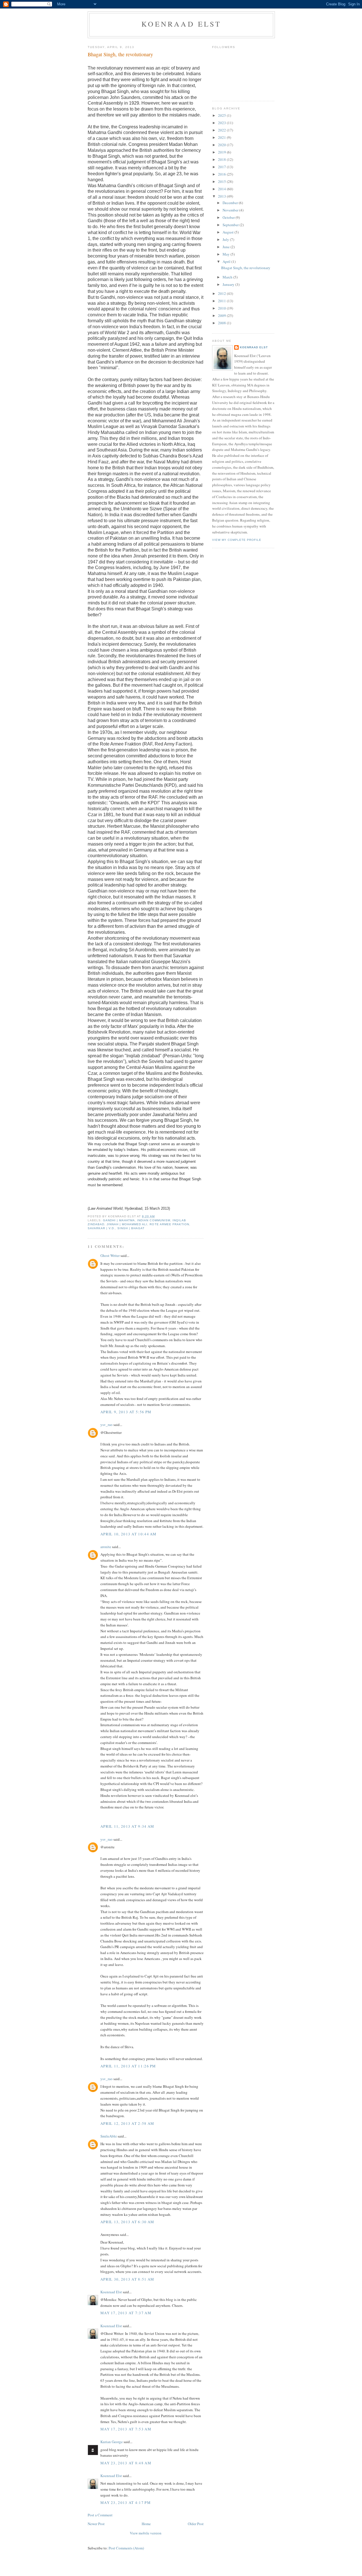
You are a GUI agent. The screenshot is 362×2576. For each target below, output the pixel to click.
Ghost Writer (110, 1255)
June (227, 247)
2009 (222, 315)
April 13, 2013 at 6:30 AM (127, 2222)
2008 (222, 323)
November (231, 210)
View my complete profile (237, 540)
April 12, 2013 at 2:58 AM (127, 2123)
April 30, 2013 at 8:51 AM (127, 2279)
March (228, 277)
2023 (222, 123)
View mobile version (146, 2533)
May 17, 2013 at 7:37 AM (126, 2313)
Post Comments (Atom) (126, 2548)
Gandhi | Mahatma (119, 1220)
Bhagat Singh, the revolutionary (120, 54)
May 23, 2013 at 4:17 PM (126, 2502)
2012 (222, 293)
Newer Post (96, 2524)
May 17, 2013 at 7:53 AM (126, 2429)
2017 (222, 167)
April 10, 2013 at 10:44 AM (129, 1534)
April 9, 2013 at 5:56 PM (126, 1412)
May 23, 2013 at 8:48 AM (126, 2463)
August (229, 232)
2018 (222, 159)
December (231, 203)
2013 (222, 196)
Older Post (196, 2524)
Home (146, 2524)
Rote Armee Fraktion (169, 1224)
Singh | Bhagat (131, 1228)
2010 (222, 308)
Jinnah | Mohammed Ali (127, 1224)
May (227, 254)
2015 (222, 181)
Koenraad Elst (181, 24)
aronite (106, 1547)
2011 (222, 301)
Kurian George (112, 2442)
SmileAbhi (109, 2136)
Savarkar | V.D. (101, 1228)
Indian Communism (154, 1220)
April (227, 262)
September (231, 225)
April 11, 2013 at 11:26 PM (128, 2066)
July (226, 239)
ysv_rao (106, 1425)
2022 (222, 130)
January (229, 284)
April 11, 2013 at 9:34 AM (127, 1826)
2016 (222, 174)
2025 (222, 115)
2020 (222, 145)
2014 (222, 189)
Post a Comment (100, 2515)
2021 (222, 137)
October (229, 217)
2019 (222, 152)
